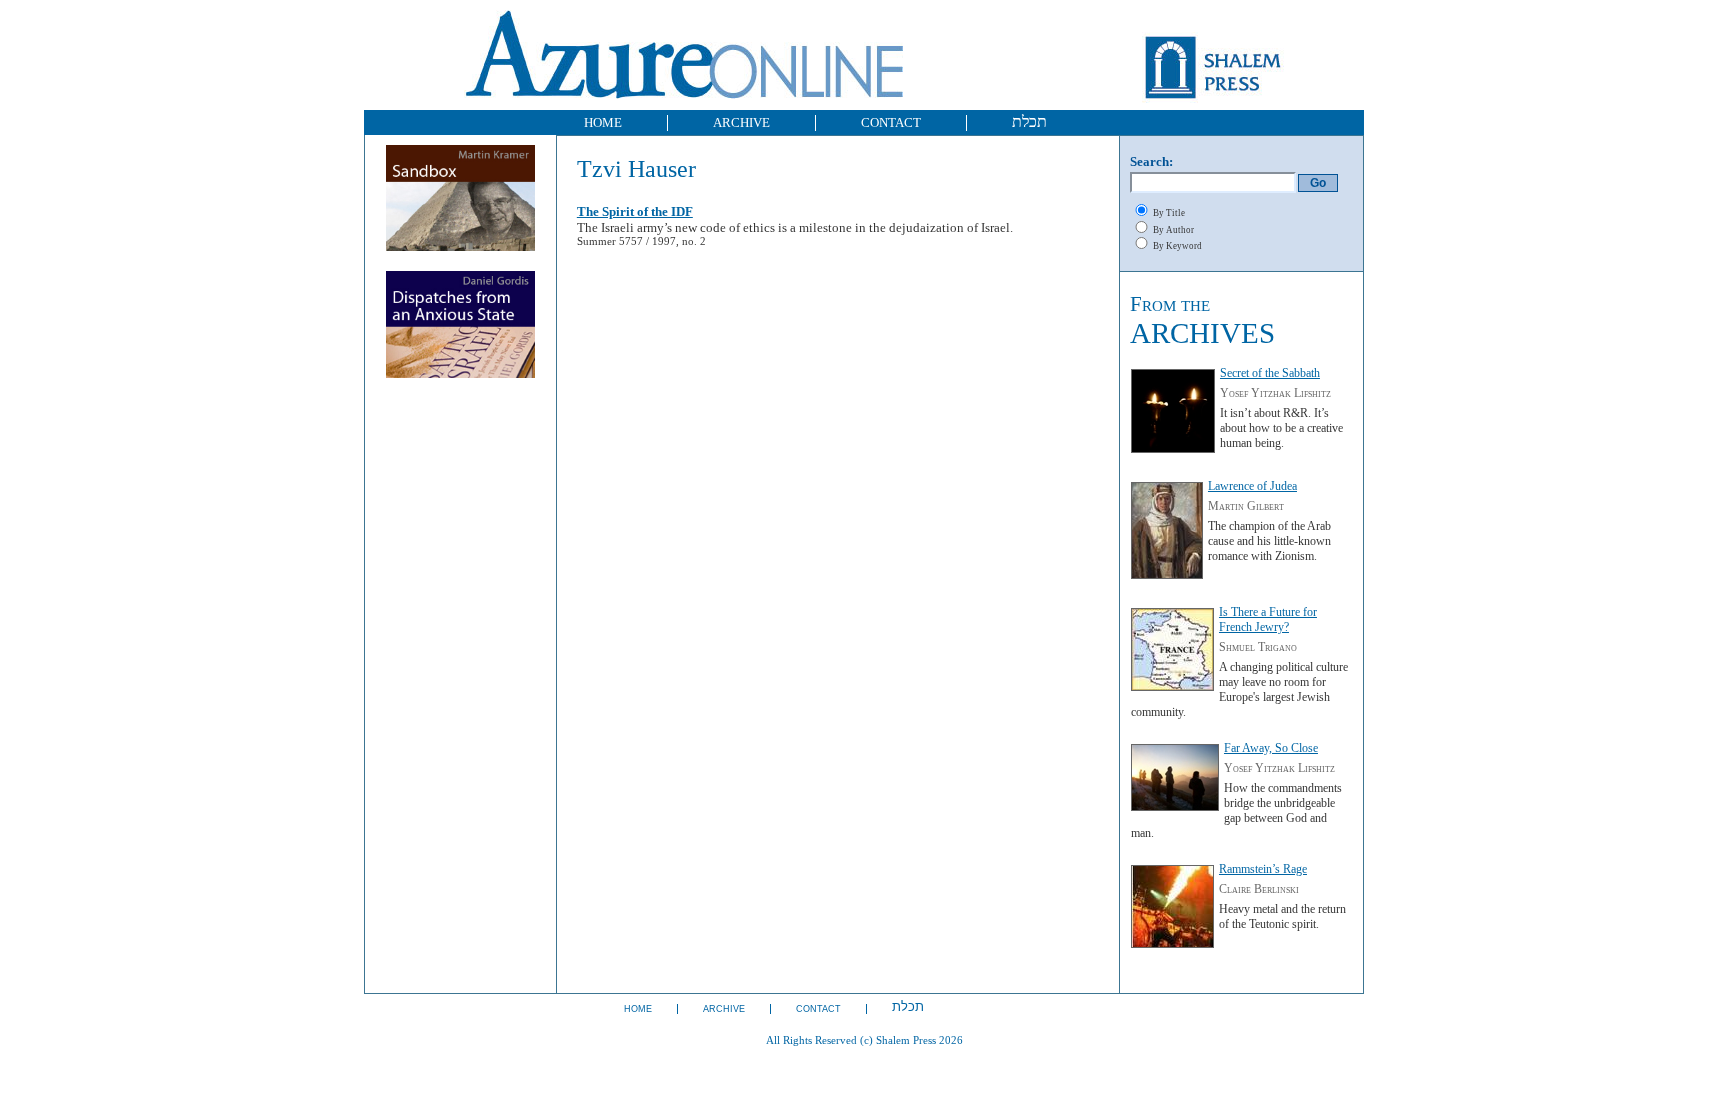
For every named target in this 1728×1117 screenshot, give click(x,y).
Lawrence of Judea (1252, 486)
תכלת (1029, 121)
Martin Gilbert (1246, 506)
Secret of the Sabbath (1270, 373)
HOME (603, 122)
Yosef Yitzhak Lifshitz (1275, 393)
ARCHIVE (741, 122)
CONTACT (891, 122)
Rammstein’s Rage (1263, 869)
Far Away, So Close (1271, 748)
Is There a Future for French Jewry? (1268, 619)
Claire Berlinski (1259, 889)
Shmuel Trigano (1258, 647)
